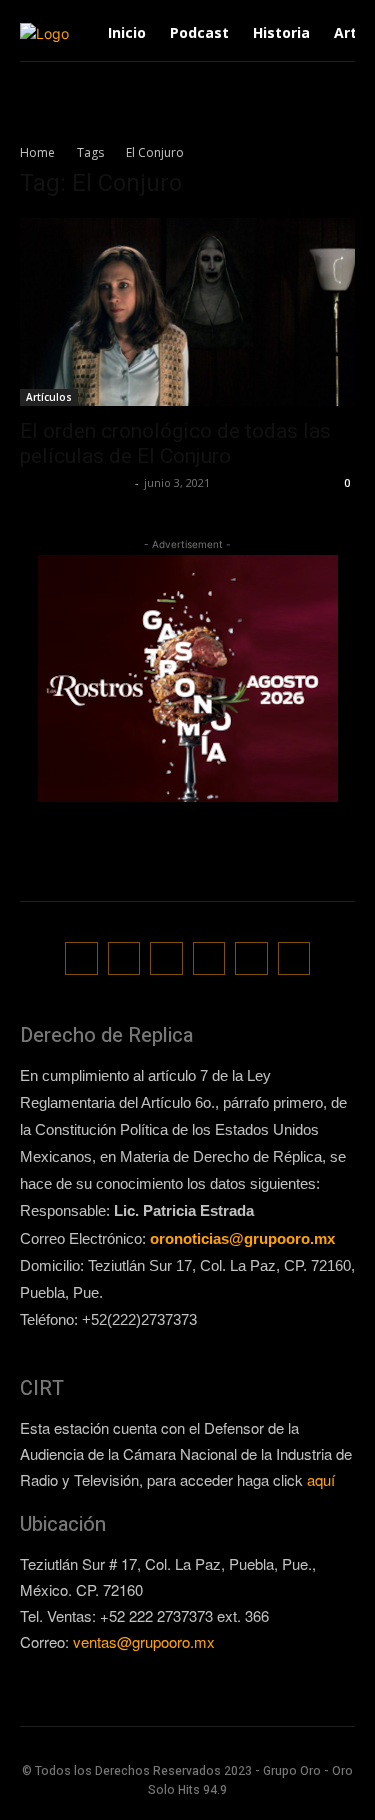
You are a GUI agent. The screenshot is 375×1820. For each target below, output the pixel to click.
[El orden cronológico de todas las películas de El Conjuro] (187, 312)
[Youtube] (294, 958)
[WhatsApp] (251, 958)
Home (37, 152)
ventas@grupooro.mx (144, 1641)
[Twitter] (209, 958)
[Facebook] (81, 958)
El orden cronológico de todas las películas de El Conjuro (175, 443)
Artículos (49, 397)
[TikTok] (166, 958)
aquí (321, 1479)
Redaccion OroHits (75, 482)
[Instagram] (124, 958)
